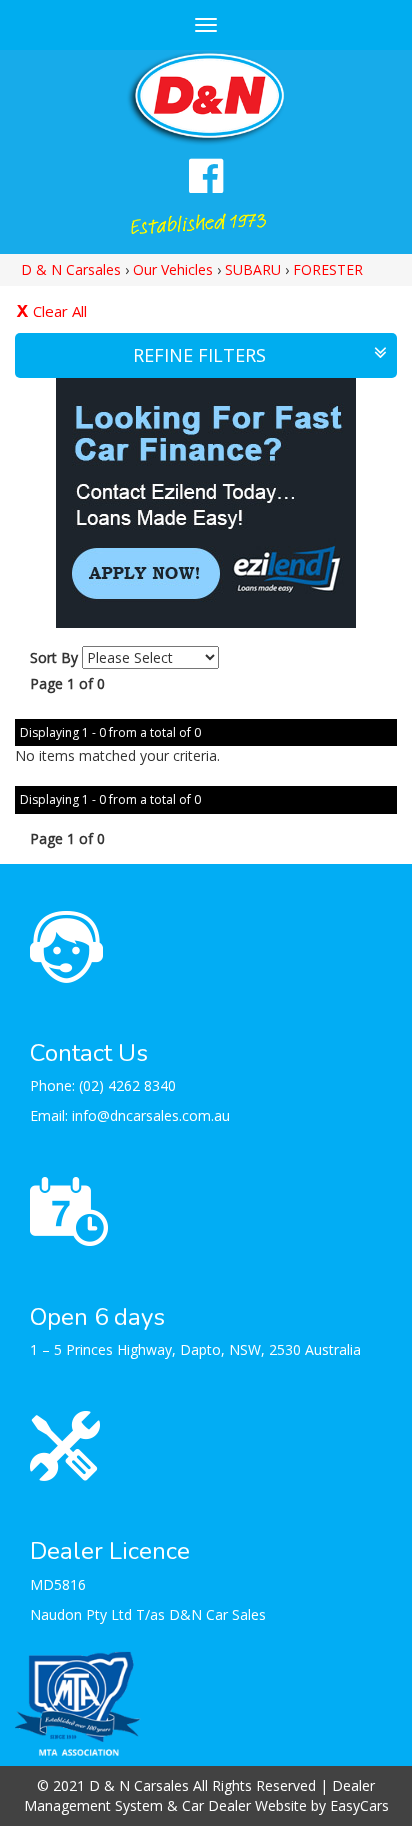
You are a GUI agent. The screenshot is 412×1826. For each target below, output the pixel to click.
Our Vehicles (173, 269)
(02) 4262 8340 (127, 1085)
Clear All (60, 311)
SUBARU (253, 269)
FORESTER (328, 269)
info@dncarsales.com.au (151, 1115)
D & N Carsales (71, 269)
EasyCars (359, 1805)
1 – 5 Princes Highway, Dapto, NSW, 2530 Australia (195, 1349)
